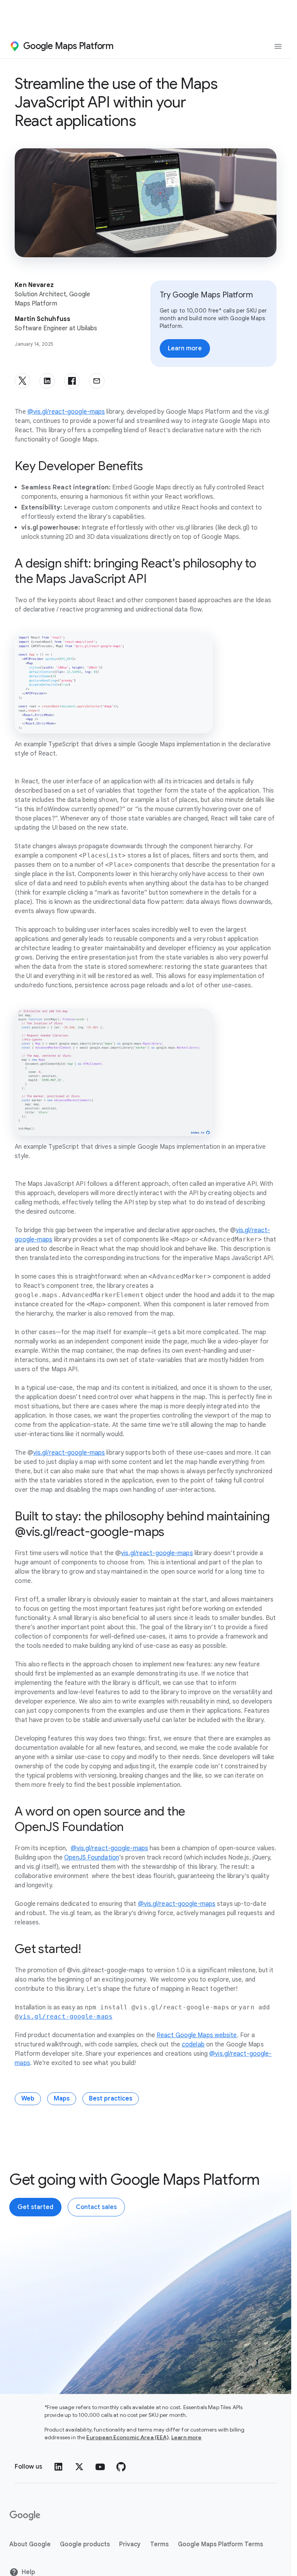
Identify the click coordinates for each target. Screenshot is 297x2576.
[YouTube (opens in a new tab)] (100, 2467)
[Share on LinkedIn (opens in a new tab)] (47, 381)
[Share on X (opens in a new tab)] (22, 381)
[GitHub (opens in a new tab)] (121, 2467)
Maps (62, 2099)
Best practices (111, 2099)
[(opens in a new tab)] (26, 2516)
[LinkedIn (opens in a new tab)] (58, 2467)
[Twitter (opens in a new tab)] (79, 2467)
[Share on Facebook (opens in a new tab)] (72, 381)
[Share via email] (97, 381)
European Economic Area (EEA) (127, 2437)
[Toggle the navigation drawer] (278, 46)
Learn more (187, 2437)
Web (28, 2099)
